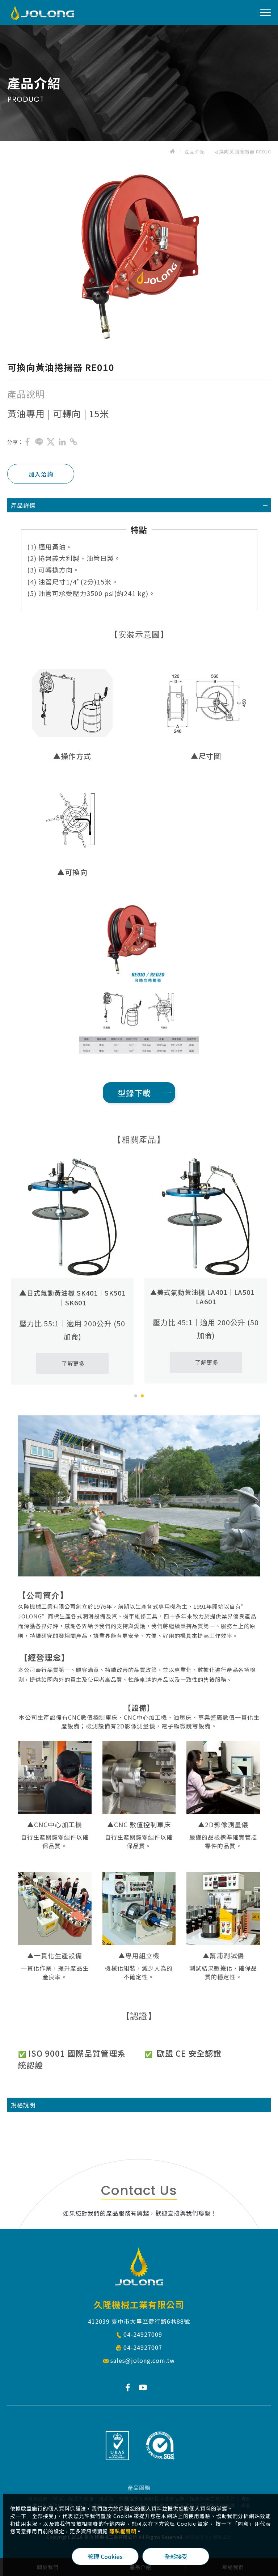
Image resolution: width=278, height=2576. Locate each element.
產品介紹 (195, 151)
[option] (139, 257)
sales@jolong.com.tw (143, 2360)
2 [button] (142, 1396)
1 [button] (136, 1396)
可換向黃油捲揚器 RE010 (242, 151)
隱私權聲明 (123, 2531)
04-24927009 (143, 2334)
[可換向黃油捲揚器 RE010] (28, 442)
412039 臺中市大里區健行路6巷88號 (139, 2321)
